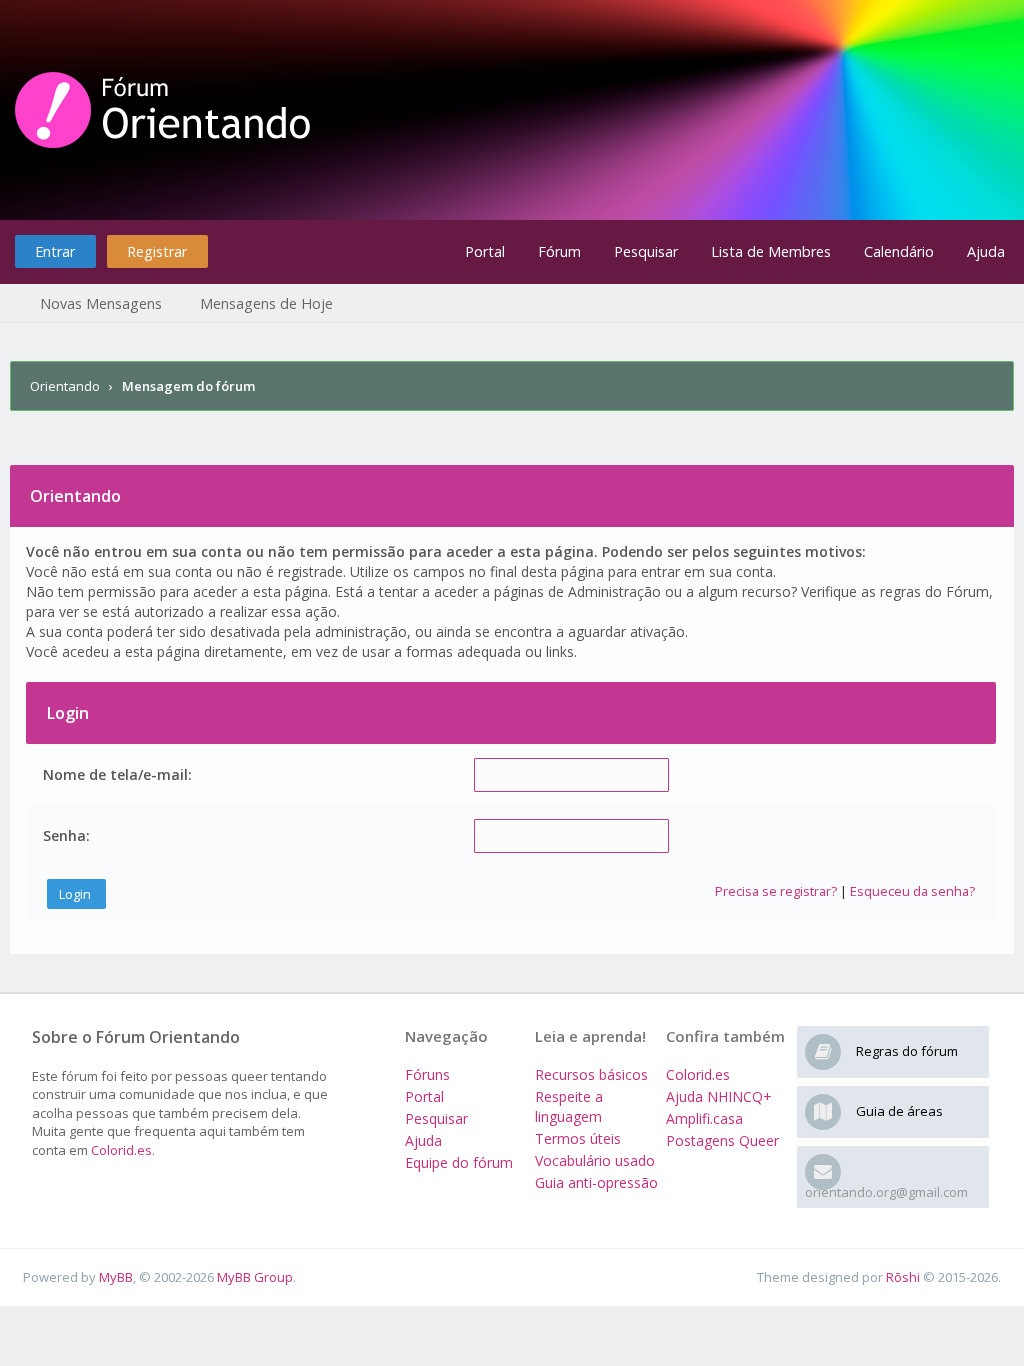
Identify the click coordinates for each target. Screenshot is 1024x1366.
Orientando (65, 386)
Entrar (55, 251)
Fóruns (427, 1074)
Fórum (559, 251)
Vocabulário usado (595, 1160)
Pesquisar (646, 251)
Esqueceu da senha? (912, 891)
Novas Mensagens (101, 303)
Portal (485, 251)
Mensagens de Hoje (266, 303)
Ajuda (986, 251)
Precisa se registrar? (776, 891)
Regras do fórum (907, 1051)
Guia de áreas (899, 1111)
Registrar (157, 251)
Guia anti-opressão (596, 1182)
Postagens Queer (722, 1140)
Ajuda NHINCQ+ (719, 1096)
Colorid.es (121, 1150)
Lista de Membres (771, 251)
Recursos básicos (591, 1074)
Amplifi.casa (704, 1118)
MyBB (116, 1277)
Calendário (899, 251)
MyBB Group (255, 1277)
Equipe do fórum (459, 1162)
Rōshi (903, 1277)
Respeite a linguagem (569, 1106)
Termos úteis (578, 1138)
